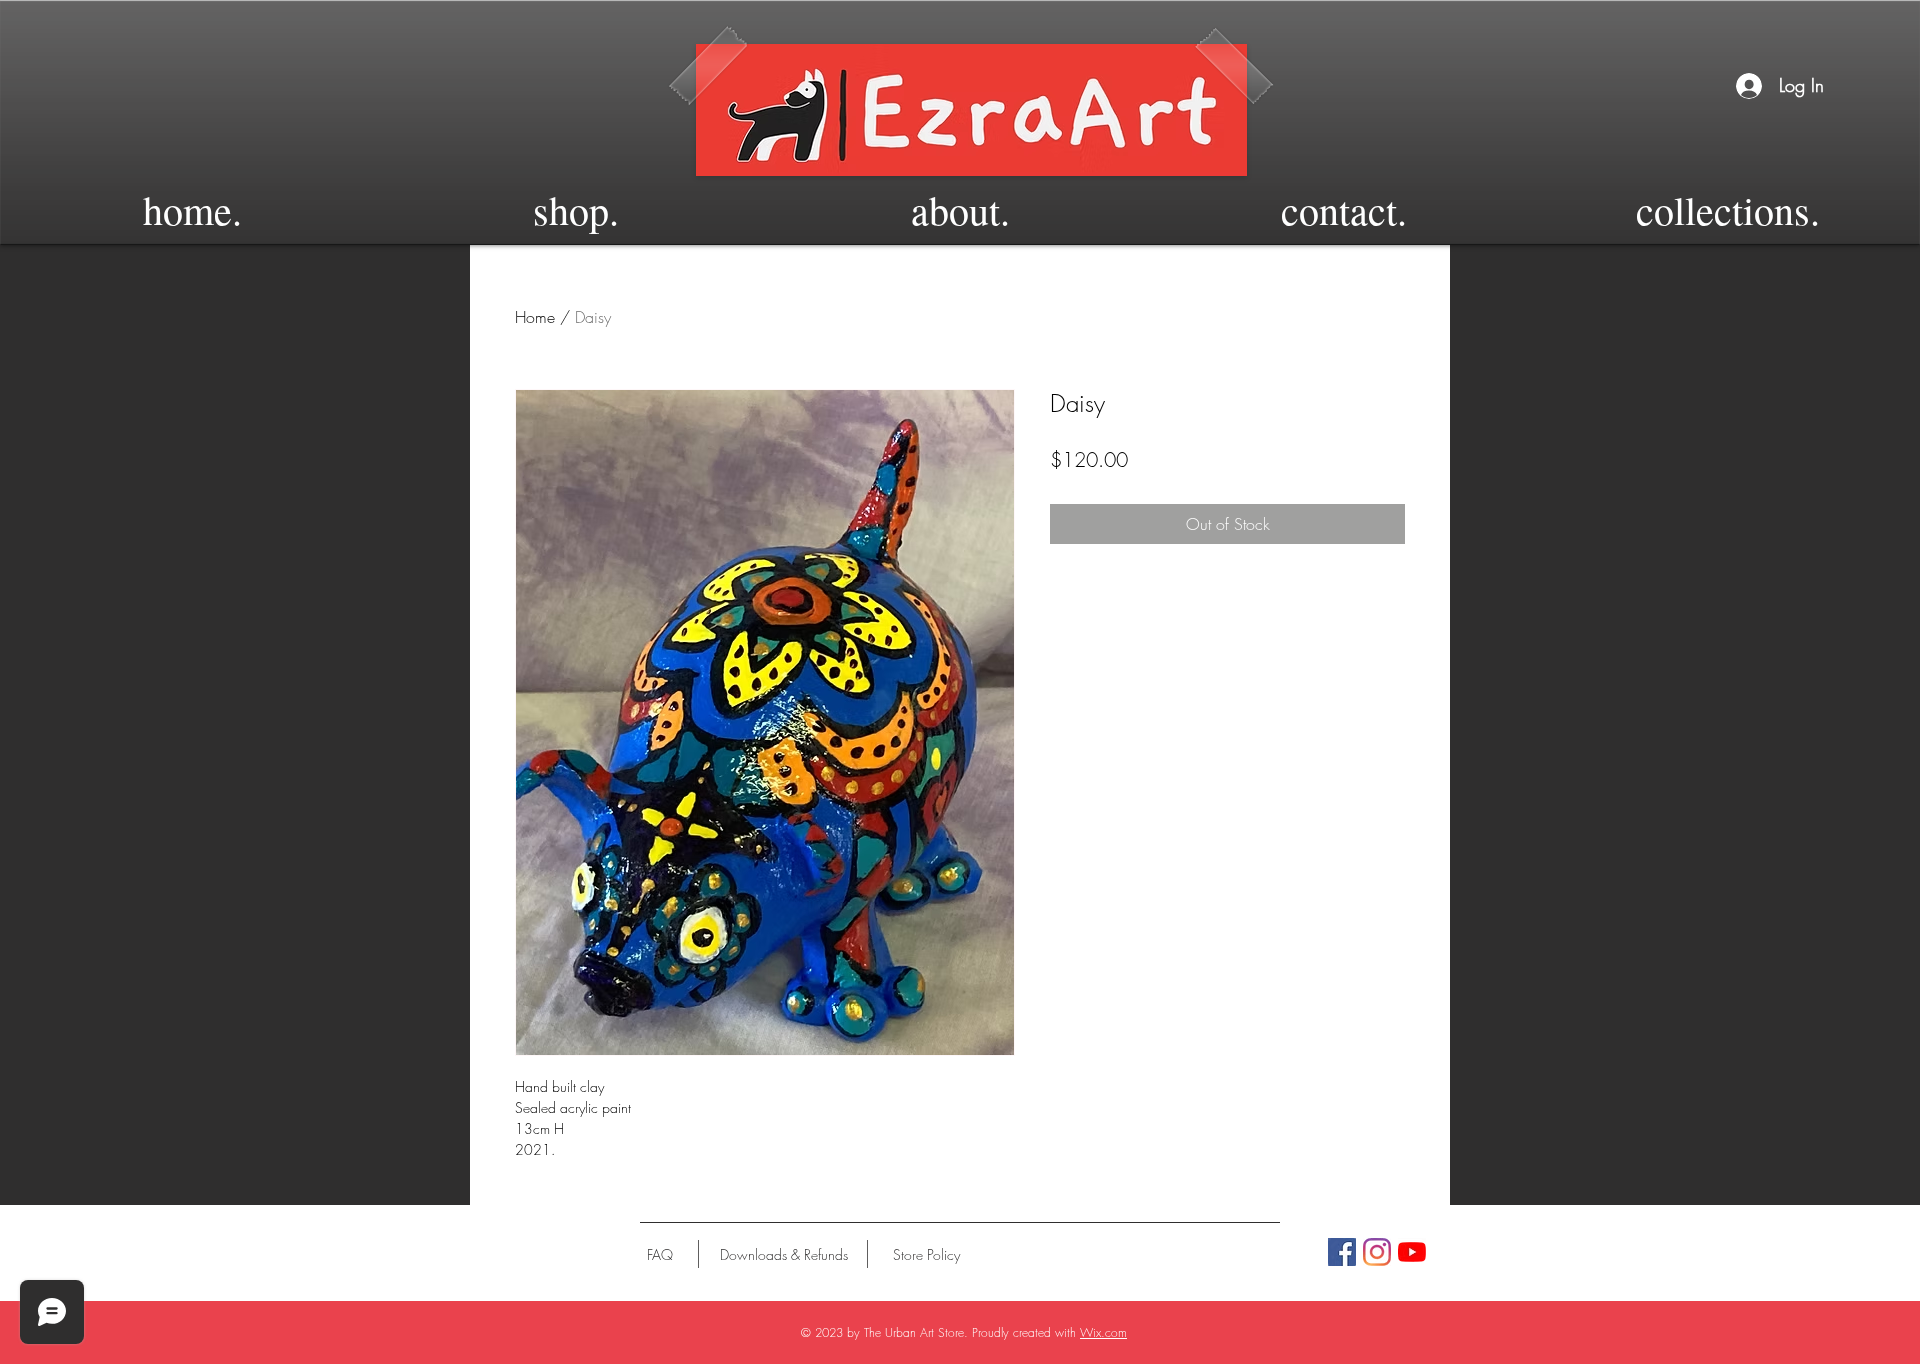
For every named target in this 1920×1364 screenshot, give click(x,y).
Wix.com (1103, 1332)
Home (535, 317)
